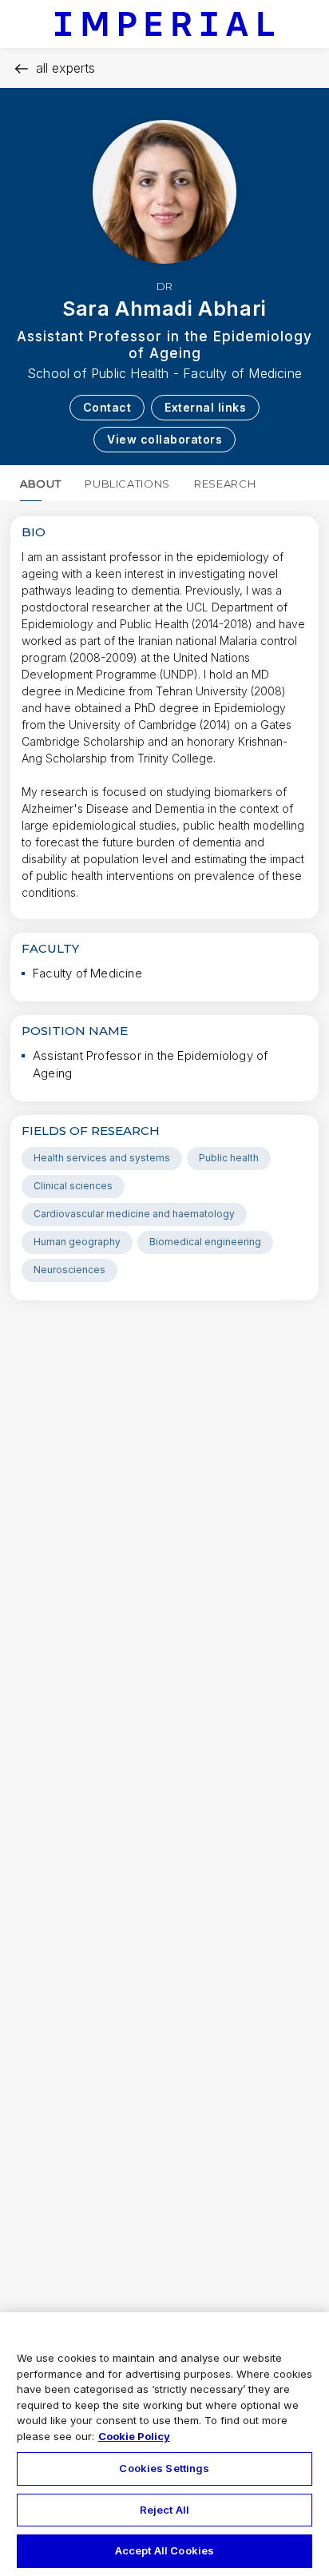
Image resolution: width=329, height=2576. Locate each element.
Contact (107, 407)
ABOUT (40, 484)
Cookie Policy (134, 2436)
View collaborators (164, 439)
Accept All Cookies (164, 2550)
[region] (164, 2444)
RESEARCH (225, 484)
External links (205, 407)
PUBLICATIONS (127, 484)
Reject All (164, 2510)
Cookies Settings (164, 2468)
